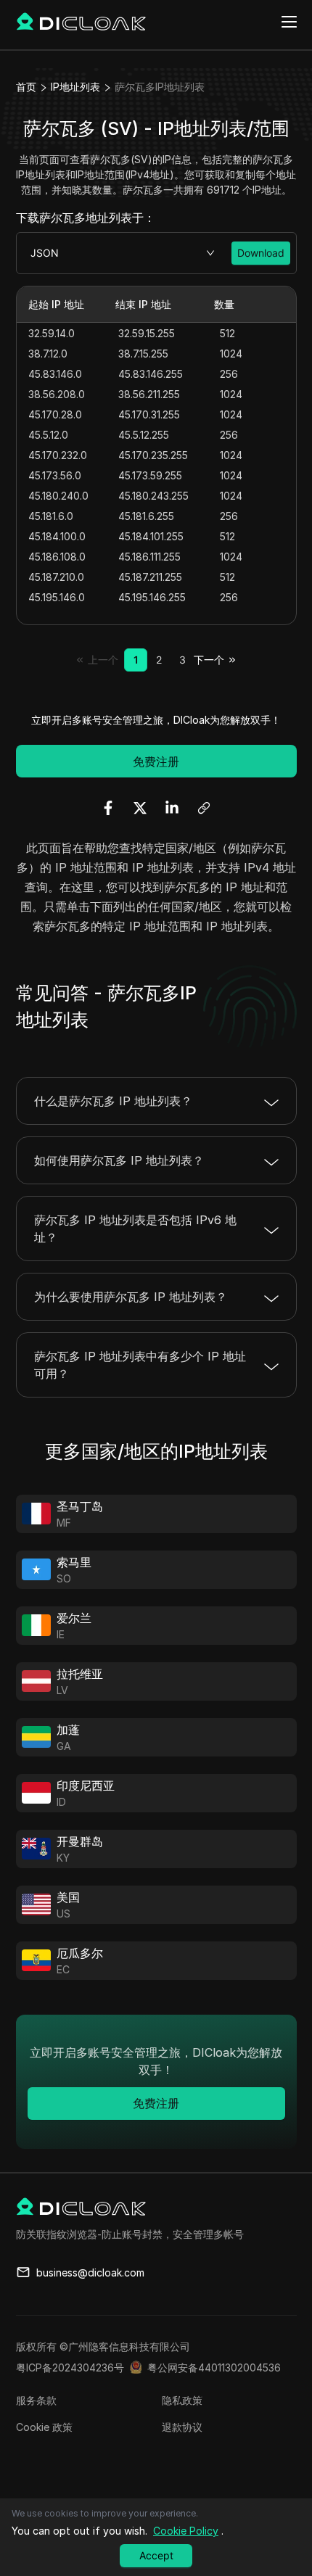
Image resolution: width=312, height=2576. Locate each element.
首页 (26, 87)
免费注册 (156, 761)
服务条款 (36, 2400)
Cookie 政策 (44, 2427)
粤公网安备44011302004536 (214, 2367)
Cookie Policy (186, 2531)
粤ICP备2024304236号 (70, 2367)
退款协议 (182, 2427)
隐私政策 (182, 2400)
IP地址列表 (75, 87)
